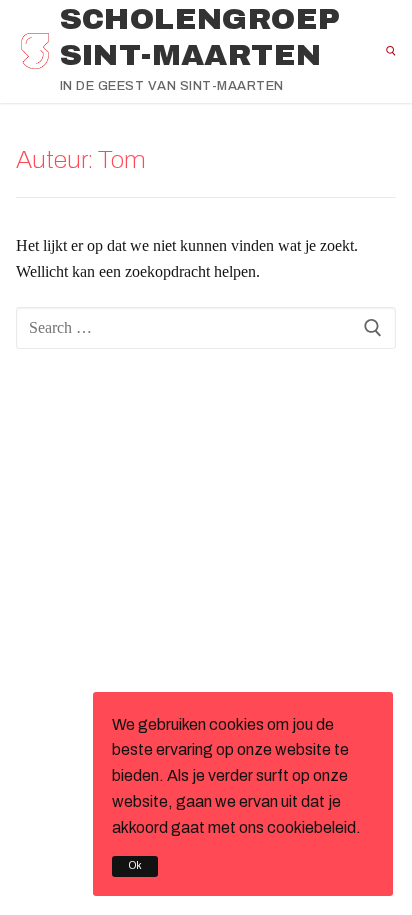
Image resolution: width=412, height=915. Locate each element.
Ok (135, 865)
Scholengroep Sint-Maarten (200, 37)
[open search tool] (391, 51)
